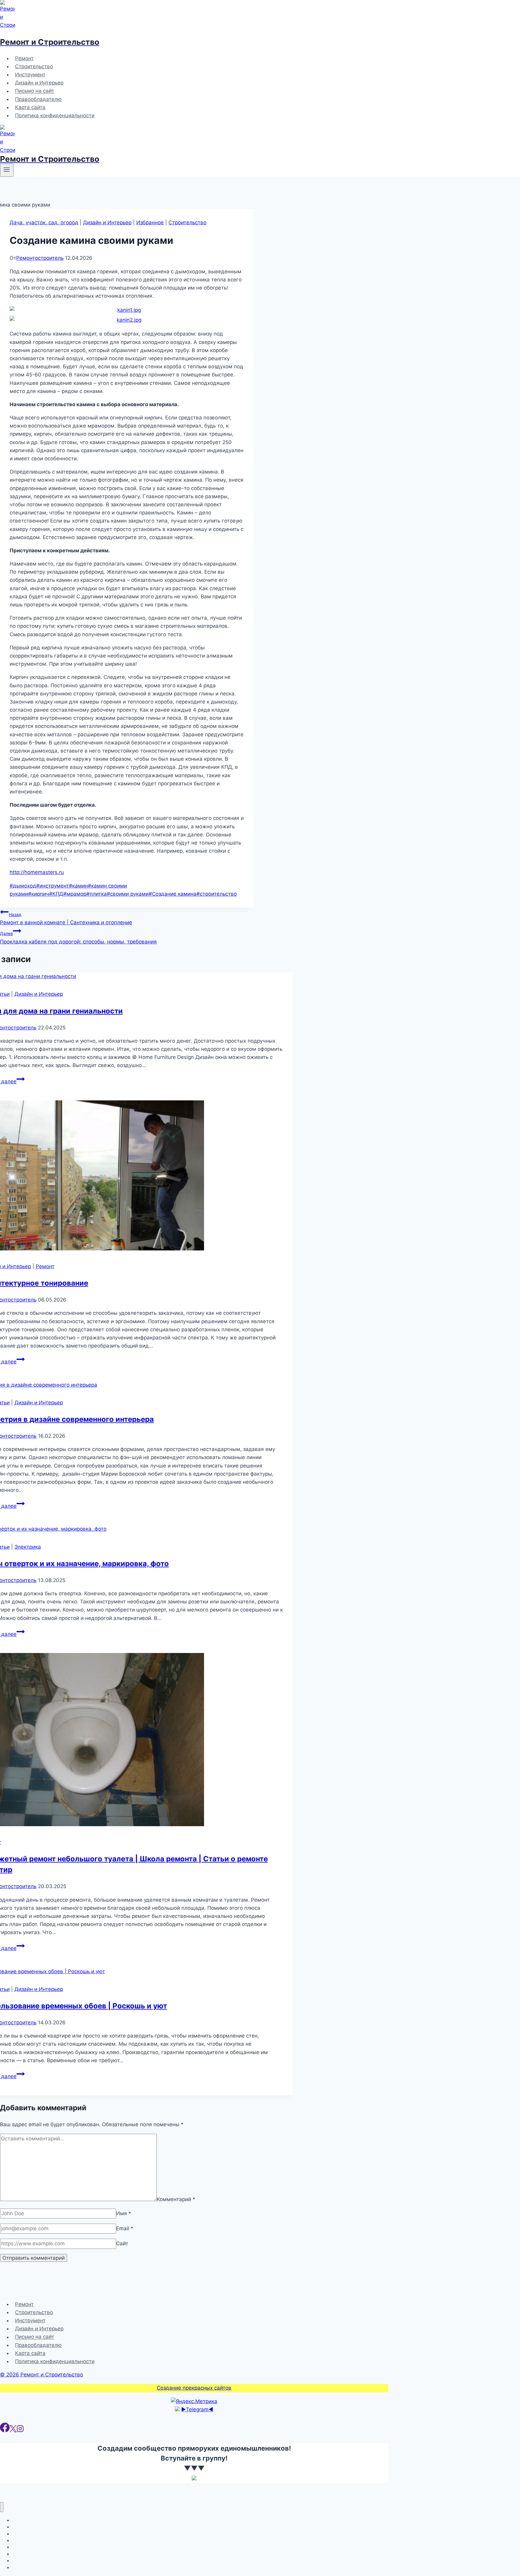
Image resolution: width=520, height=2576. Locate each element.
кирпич (39, 894)
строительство (217, 894)
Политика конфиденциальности (55, 115)
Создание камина (173, 894)
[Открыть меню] (7, 170)
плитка (97, 894)
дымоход (23, 886)
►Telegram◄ (197, 2409)
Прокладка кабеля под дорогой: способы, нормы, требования (78, 938)
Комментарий (176, 2199)
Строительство (34, 66)
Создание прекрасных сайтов (194, 2388)
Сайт (122, 2243)
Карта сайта (30, 107)
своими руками (128, 894)
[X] (13, 2430)
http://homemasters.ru (37, 872)
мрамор (75, 894)
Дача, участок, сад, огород (44, 222)
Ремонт (24, 58)
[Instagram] (20, 2430)
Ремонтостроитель (40, 258)
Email (125, 2228)
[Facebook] (5, 2430)
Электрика (28, 1547)
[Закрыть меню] (2, 2507)
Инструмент (30, 75)
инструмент (53, 886)
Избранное (150, 222)
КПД (56, 894)
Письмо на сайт (35, 91)
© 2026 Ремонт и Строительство (42, 2375)
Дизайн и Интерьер (39, 83)
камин (78, 886)
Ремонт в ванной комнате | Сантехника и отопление (66, 919)
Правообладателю (38, 99)
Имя (124, 2213)
